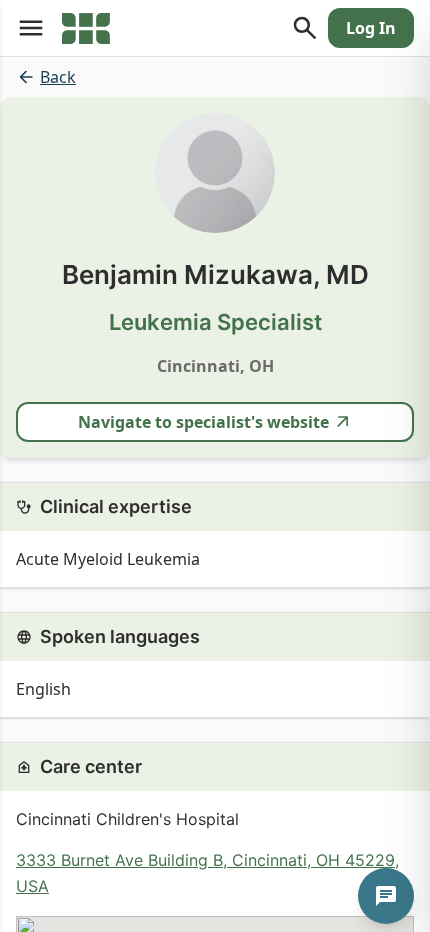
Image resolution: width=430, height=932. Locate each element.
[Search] (305, 28)
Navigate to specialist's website (203, 422)
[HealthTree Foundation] (86, 28)
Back (58, 77)
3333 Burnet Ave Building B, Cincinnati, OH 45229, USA (207, 873)
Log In (371, 28)
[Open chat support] (386, 896)
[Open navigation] (31, 28)
